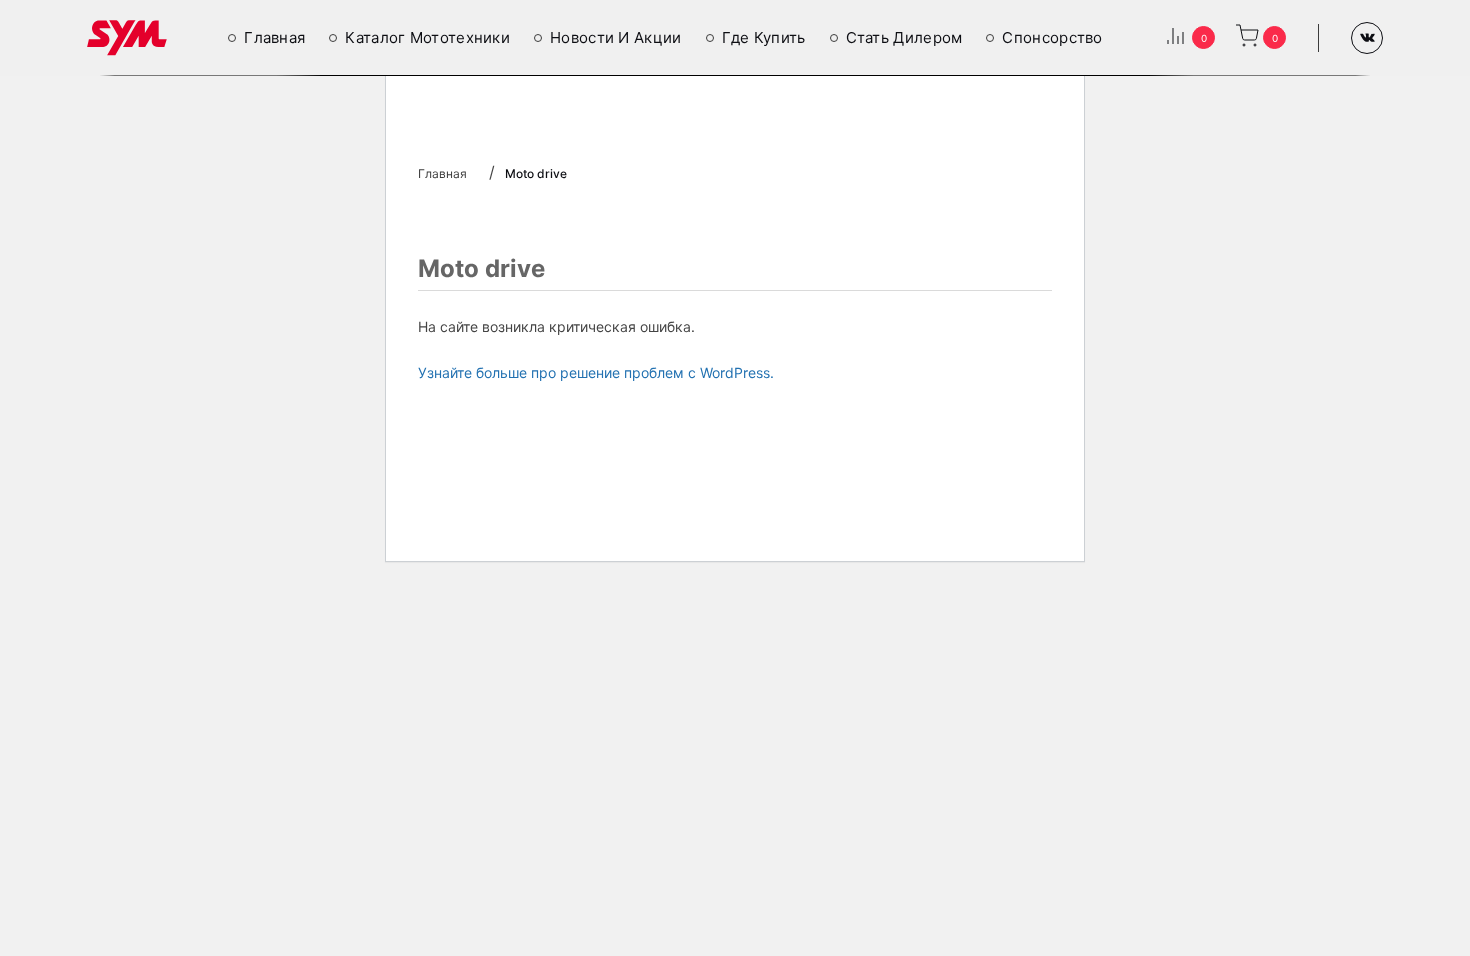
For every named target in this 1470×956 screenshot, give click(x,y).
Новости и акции (616, 38)
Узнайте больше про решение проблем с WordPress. (596, 372)
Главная (274, 38)
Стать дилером (904, 38)
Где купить (764, 38)
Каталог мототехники (427, 38)
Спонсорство (1052, 38)
